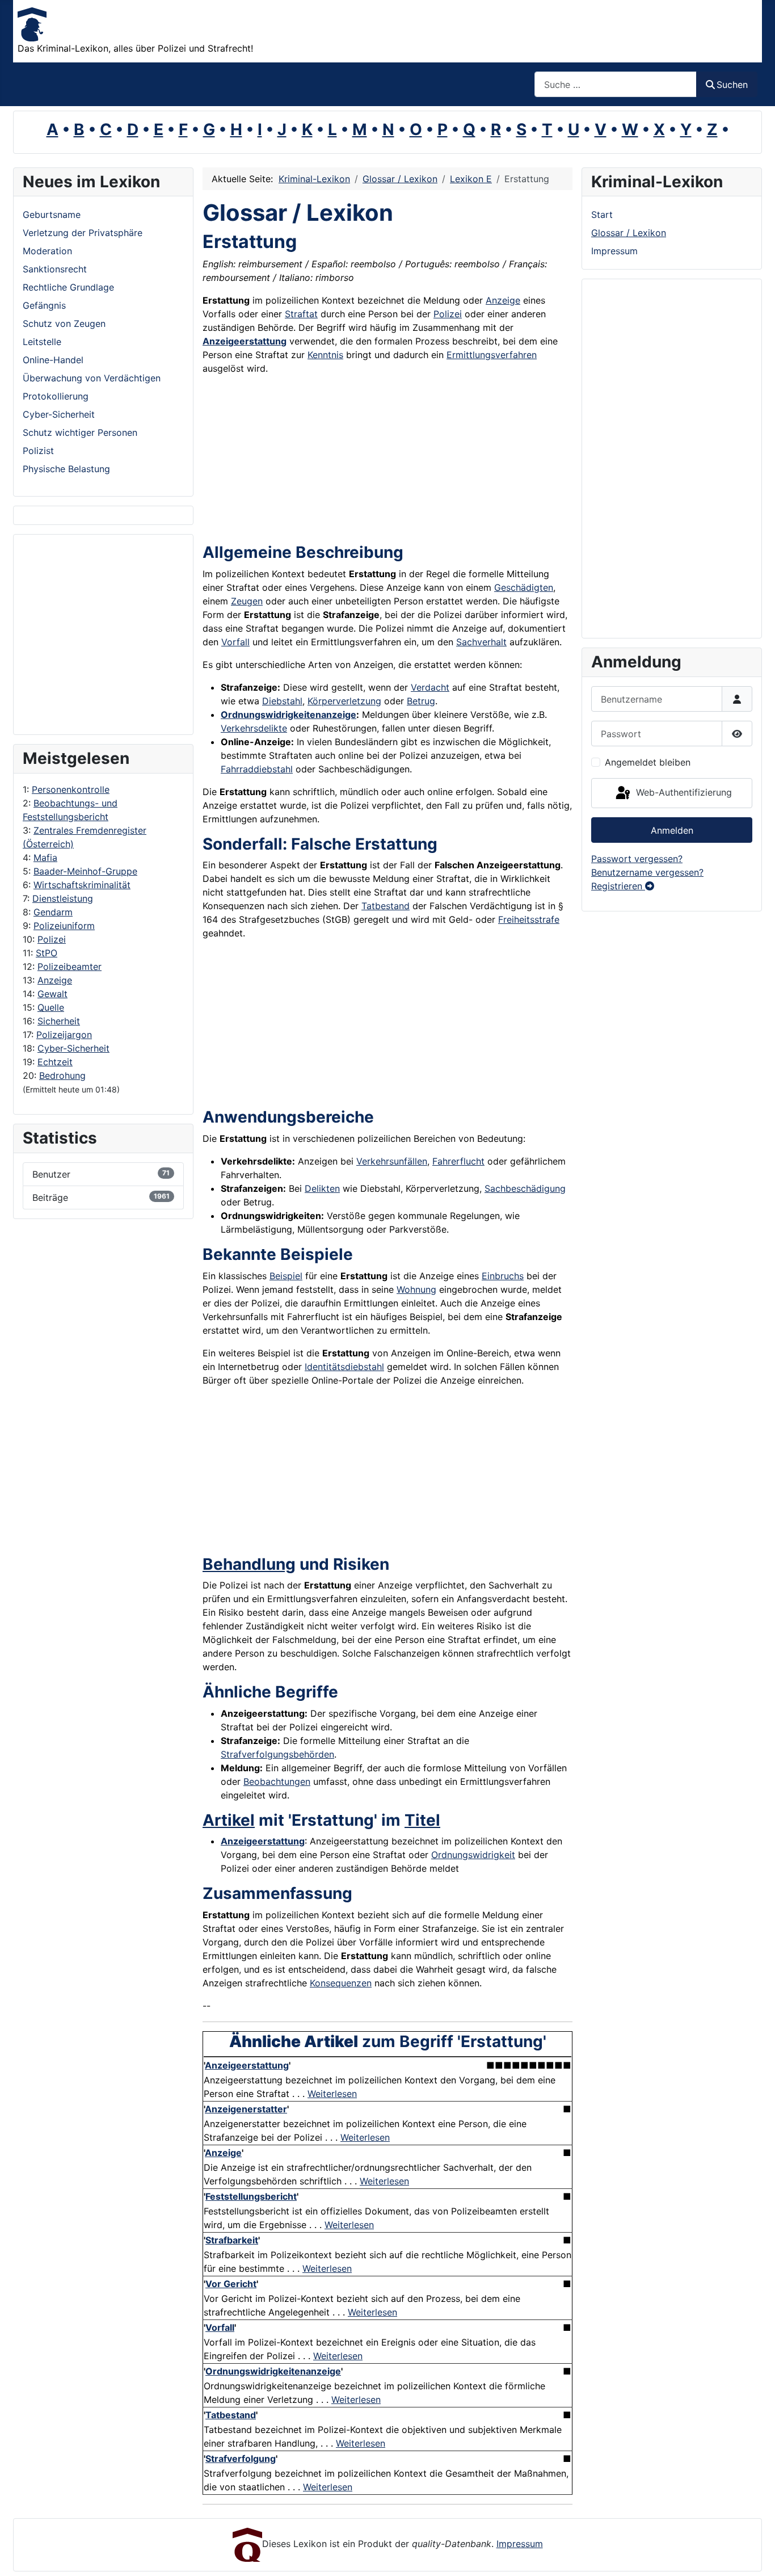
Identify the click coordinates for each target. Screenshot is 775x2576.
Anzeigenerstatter (246, 2109)
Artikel (229, 1820)
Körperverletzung (344, 701)
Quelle (51, 1007)
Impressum (614, 251)
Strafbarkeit (232, 2240)
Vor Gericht (231, 2284)
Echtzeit (55, 1062)
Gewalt (52, 994)
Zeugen (247, 601)
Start (602, 215)
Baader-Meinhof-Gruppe (85, 871)
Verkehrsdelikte (254, 728)
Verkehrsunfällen (392, 1161)
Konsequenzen (341, 1983)
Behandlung (249, 1564)
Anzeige (55, 980)
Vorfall (235, 642)
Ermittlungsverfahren (492, 355)
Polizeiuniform (64, 926)
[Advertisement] (68, 634)
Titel (422, 1820)
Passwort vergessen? (637, 859)
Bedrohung (62, 1075)
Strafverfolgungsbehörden (277, 1754)
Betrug (421, 701)
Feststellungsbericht (251, 2196)
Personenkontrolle (71, 789)
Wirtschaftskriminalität (82, 885)
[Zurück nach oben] (755, 2555)
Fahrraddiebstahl (257, 769)
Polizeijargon (64, 1035)
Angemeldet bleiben (648, 762)
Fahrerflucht (458, 1161)
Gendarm (53, 912)
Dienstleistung (63, 898)
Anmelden (672, 830)
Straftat (301, 314)
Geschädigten (524, 587)
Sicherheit (59, 1021)
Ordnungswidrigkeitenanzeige (288, 715)
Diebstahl (282, 701)
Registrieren (618, 886)
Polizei (52, 939)
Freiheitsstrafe (529, 919)
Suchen (732, 85)
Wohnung (416, 1289)
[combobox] (616, 84)
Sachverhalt (481, 642)
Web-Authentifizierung (683, 792)
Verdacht (430, 687)
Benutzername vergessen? (647, 872)
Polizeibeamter (70, 966)
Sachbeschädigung (525, 1188)
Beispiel (286, 1276)
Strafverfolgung (241, 2459)
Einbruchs (503, 1276)
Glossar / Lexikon (629, 233)
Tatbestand (386, 906)
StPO (47, 953)
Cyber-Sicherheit (73, 1048)
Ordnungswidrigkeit (473, 1855)
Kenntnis (325, 355)
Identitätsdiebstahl (344, 1367)
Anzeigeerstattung (245, 341)
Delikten (322, 1188)
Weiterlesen (332, 2094)
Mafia (45, 858)
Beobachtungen (277, 1781)
